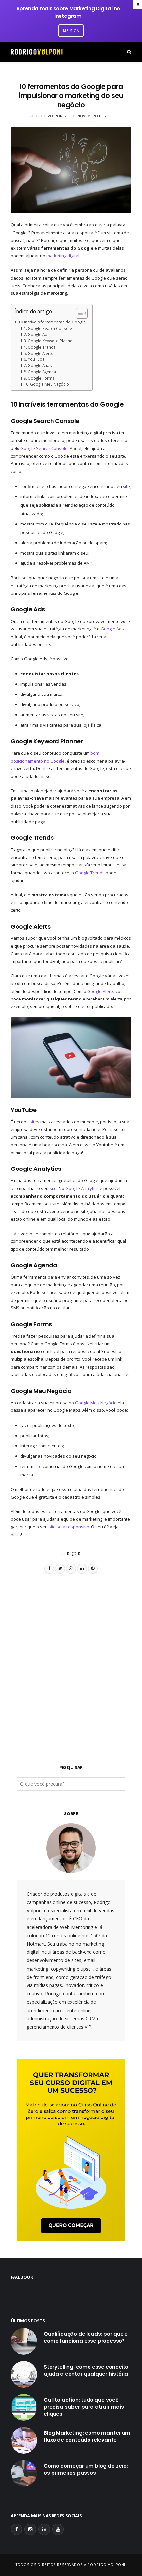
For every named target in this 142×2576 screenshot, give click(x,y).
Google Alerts (40, 353)
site (126, 486)
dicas (16, 1535)
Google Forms (41, 378)
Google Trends (42, 347)
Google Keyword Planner (51, 341)
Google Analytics (43, 365)
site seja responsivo (69, 1527)
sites (35, 1122)
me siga (71, 31)
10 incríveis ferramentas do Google (52, 322)
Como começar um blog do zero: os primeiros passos (86, 2469)
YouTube (36, 359)
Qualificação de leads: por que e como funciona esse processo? (86, 2337)
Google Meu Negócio (50, 384)
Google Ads (39, 334)
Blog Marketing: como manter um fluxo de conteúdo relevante (87, 2436)
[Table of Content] (82, 313)
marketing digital (63, 256)
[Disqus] (71, 1657)
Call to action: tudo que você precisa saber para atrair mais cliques (84, 2407)
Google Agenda (42, 372)
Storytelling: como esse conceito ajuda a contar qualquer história (86, 2370)
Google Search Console (50, 328)
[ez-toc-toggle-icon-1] (78, 313)
